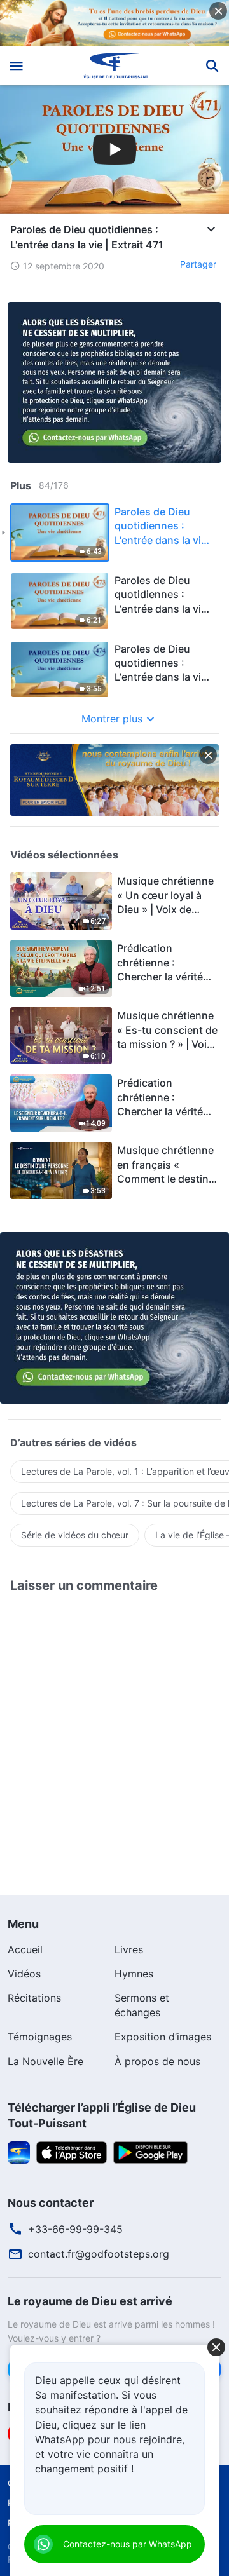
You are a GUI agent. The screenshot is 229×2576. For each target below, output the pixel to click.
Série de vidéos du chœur (75, 1535)
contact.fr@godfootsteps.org (99, 2254)
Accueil (25, 1949)
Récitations (34, 1998)
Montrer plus (112, 719)
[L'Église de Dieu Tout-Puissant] (115, 65)
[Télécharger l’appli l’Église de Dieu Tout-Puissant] (19, 2152)
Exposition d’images (163, 2037)
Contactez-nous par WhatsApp (128, 2544)
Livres (129, 1949)
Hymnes (134, 1974)
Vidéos (24, 1974)
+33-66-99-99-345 (75, 2229)
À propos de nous (157, 2061)
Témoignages (40, 2037)
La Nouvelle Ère (45, 2061)
